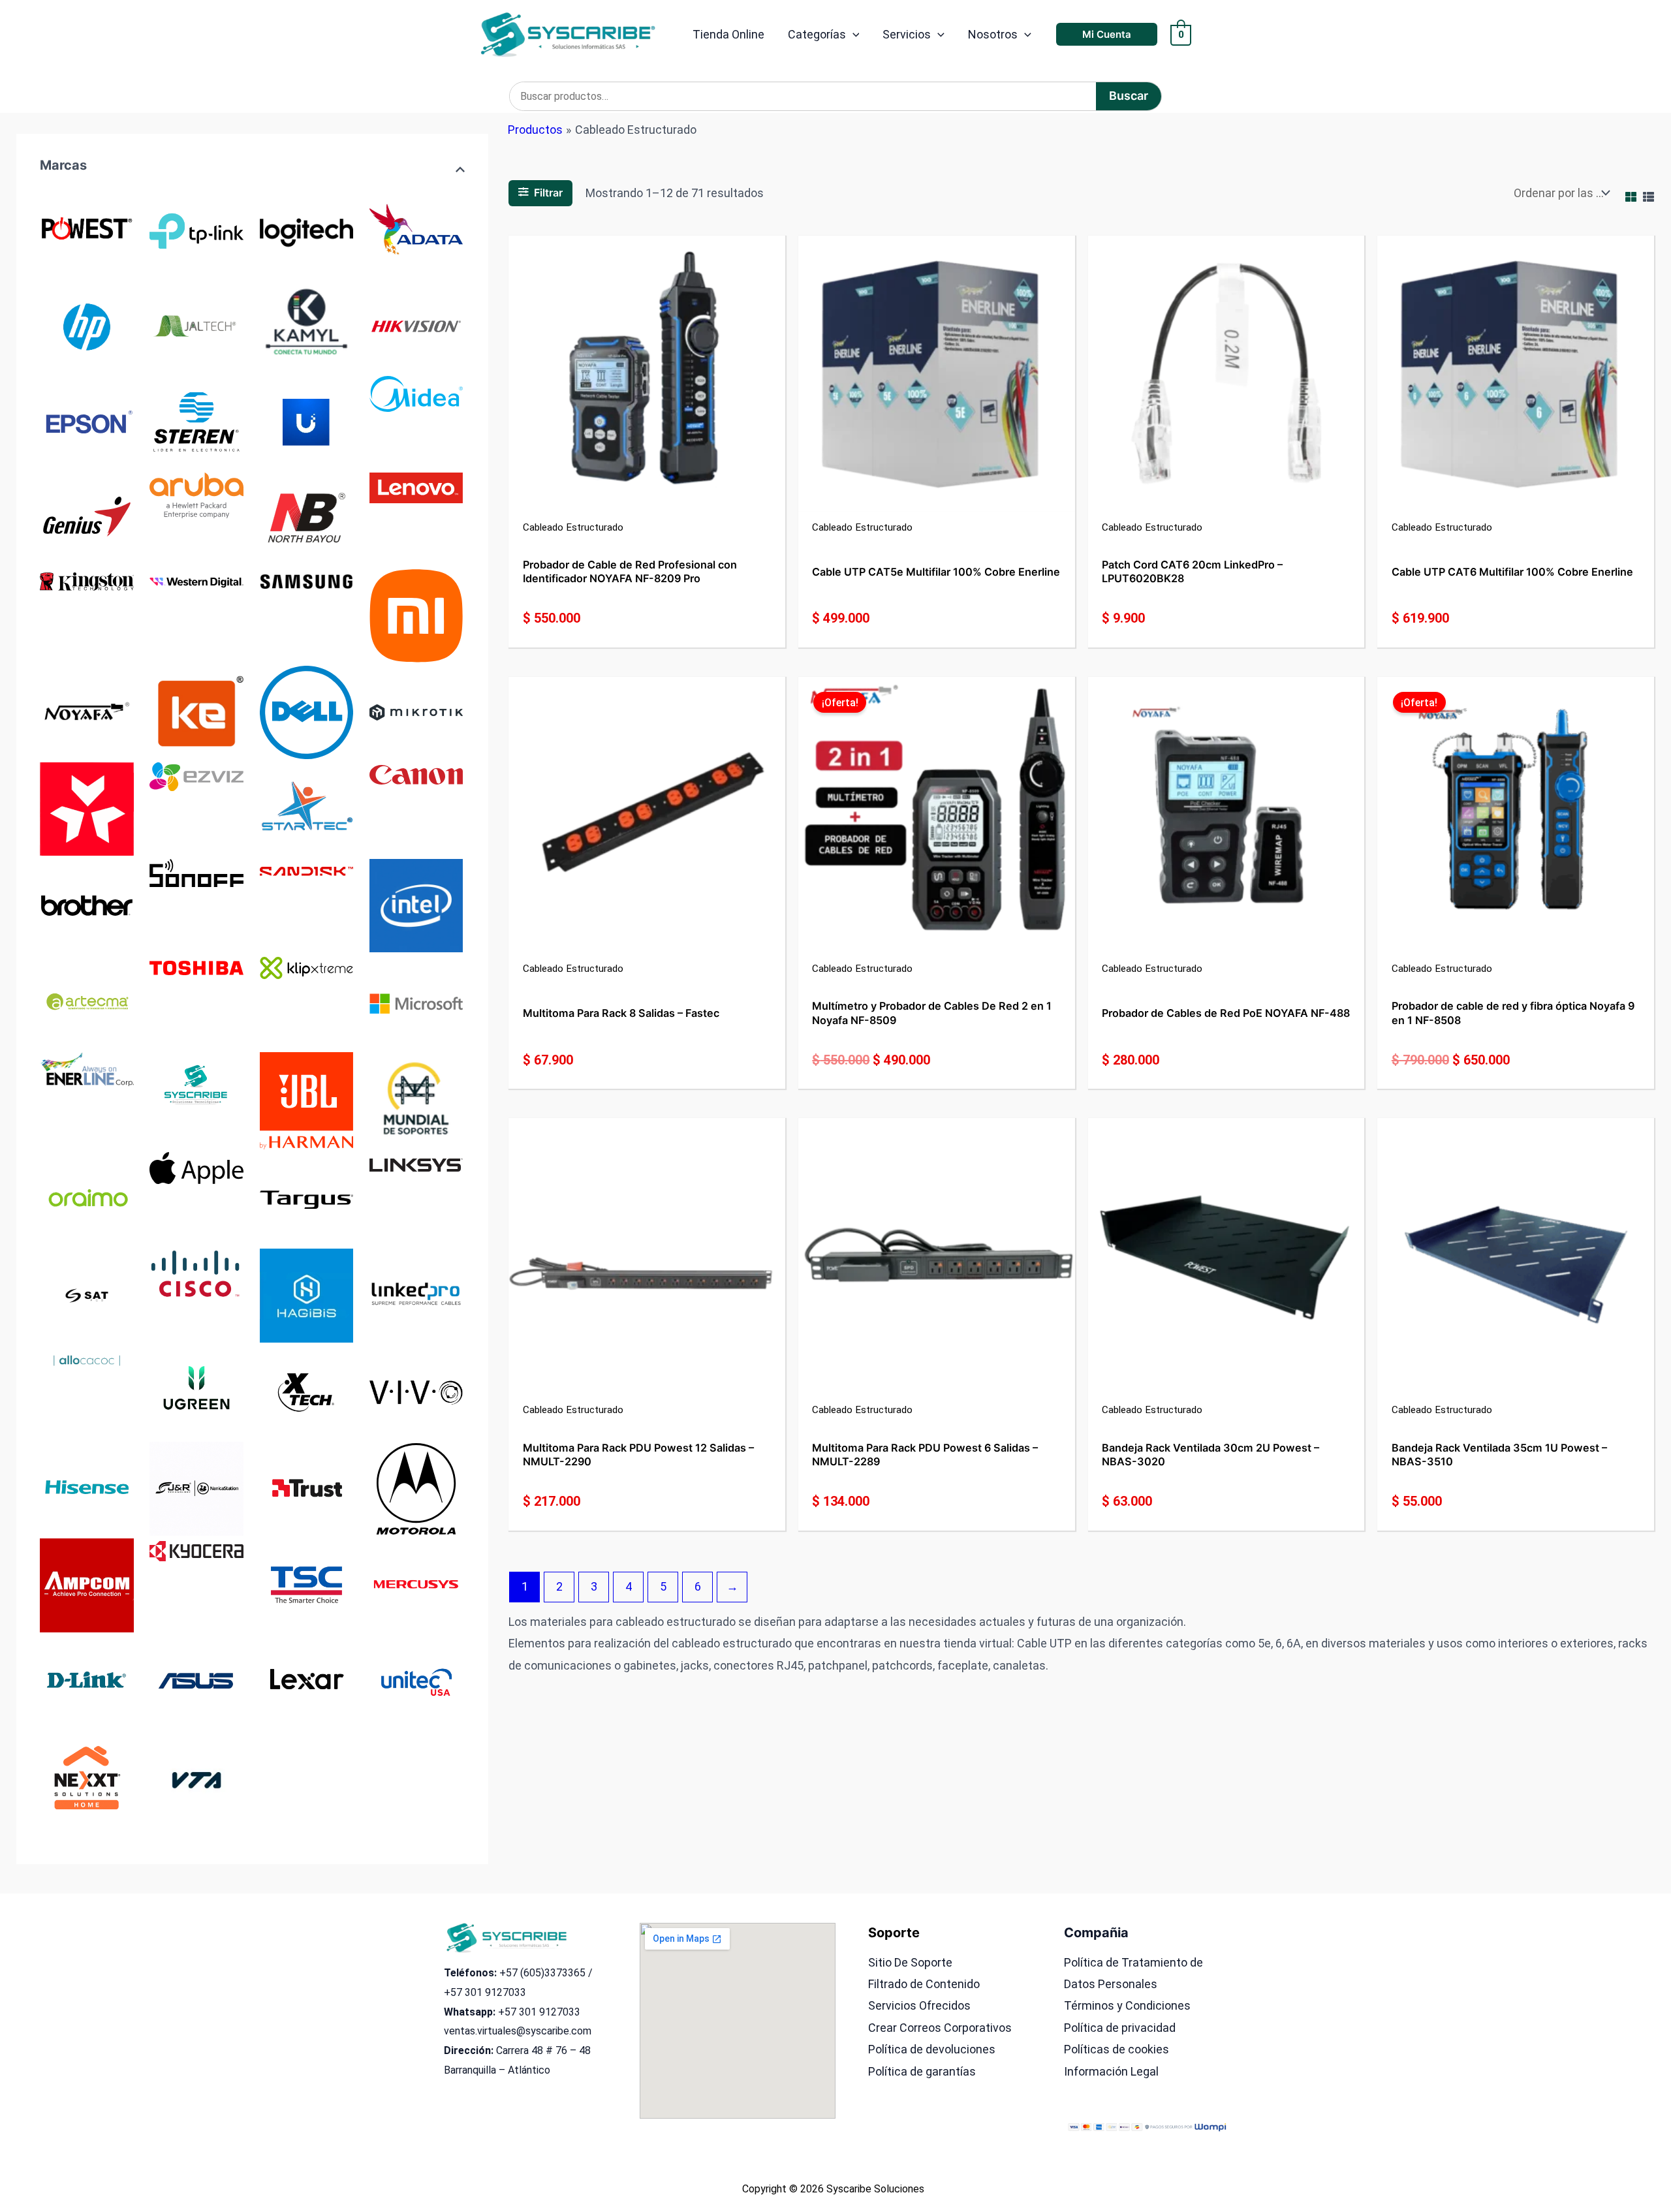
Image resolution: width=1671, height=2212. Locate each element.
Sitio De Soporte (910, 1962)
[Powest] (87, 228)
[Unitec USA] (416, 1681)
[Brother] (87, 904)
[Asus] (196, 1681)
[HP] (87, 325)
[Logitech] (307, 228)
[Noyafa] (87, 711)
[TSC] (307, 1584)
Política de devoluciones (932, 2049)
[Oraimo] (87, 1198)
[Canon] (416, 774)
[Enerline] (87, 1068)
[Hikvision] (416, 325)
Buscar (1129, 96)
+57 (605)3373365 (542, 1973)
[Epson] (87, 421)
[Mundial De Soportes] (416, 1098)
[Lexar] (307, 1681)
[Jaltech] (196, 325)
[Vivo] (416, 1391)
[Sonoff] (196, 872)
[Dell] (307, 711)
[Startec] (307, 808)
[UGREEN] (196, 1391)
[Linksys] (416, 1163)
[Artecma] (87, 1001)
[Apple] (196, 1167)
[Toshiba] (196, 967)
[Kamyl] (307, 325)
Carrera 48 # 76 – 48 (543, 2050)
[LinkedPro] (416, 1295)
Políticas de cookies (1117, 2049)
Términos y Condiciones (1127, 2005)
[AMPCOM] (87, 1584)
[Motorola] (416, 1488)
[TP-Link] (196, 228)
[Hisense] (87, 1488)
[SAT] (87, 1295)
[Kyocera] (196, 1550)
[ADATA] (416, 228)
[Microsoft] (416, 1001)
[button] (853, 35)
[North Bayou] (307, 518)
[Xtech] (307, 1391)
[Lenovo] (416, 487)
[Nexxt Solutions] (87, 1778)
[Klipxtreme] (307, 967)
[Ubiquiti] (307, 421)
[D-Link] (87, 1681)
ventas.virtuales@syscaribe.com (518, 2031)
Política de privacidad (1120, 2028)
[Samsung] (307, 581)
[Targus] (307, 1198)
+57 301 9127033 (485, 1992)
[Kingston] (87, 581)
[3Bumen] (87, 808)
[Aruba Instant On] (196, 494)
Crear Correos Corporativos (940, 2028)
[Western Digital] (196, 581)
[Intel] (416, 904)
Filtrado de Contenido (924, 1984)
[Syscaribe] (196, 1084)
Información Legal (1111, 2071)
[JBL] (307, 1099)
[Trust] (307, 1488)
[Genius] (87, 518)
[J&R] (196, 1488)
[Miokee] (196, 711)
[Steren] (196, 421)
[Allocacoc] (87, 1360)
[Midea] (416, 393)
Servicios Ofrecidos (919, 2005)
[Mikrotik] (416, 711)
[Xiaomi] (416, 615)
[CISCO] (196, 1274)
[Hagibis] (307, 1295)
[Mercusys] (416, 1584)
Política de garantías (922, 2071)
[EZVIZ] (196, 776)
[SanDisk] (307, 870)
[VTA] (196, 1778)
